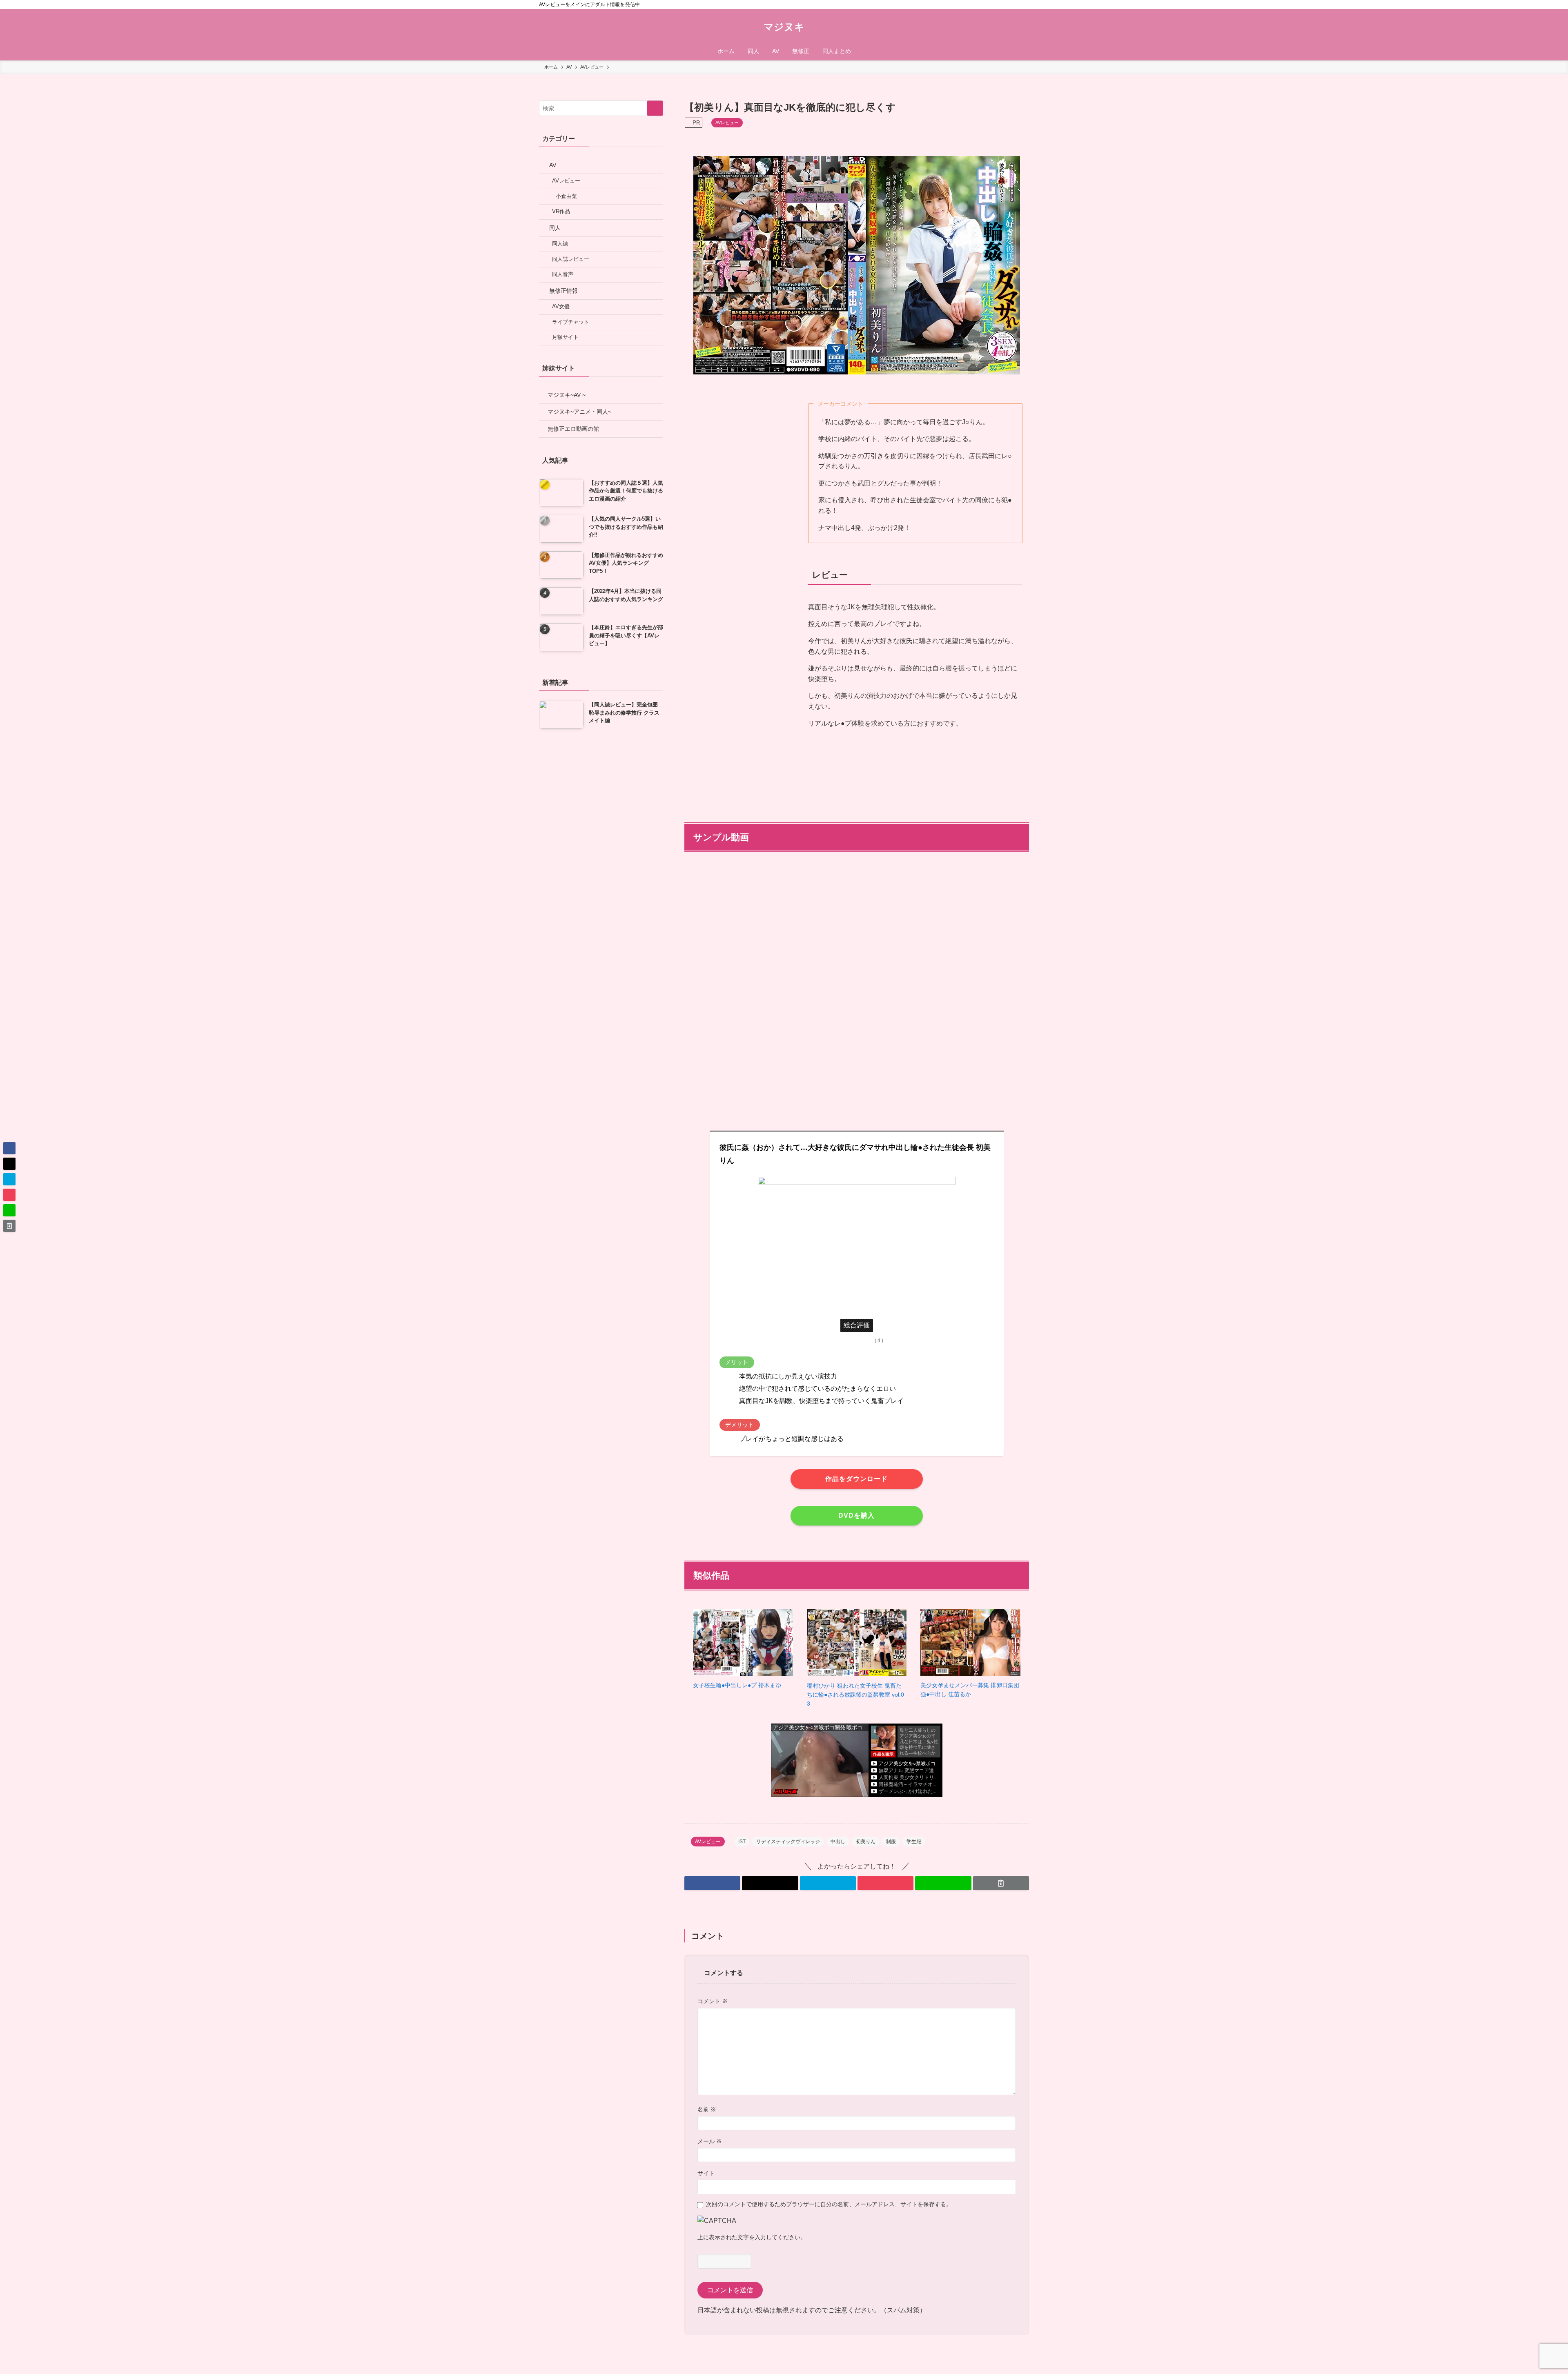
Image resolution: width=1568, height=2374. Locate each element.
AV (553, 165)
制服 (891, 1842)
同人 (555, 228)
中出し (838, 1842)
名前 (707, 2109)
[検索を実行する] (655, 108)
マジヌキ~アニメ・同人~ (579, 412)
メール (710, 2141)
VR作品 (561, 212)
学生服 (914, 1842)
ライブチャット (571, 322)
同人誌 (560, 244)
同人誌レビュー (571, 259)
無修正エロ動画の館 (573, 429)
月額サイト (565, 337)
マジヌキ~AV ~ (567, 395)
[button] (712, 1883)
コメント (713, 2001)
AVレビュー (727, 122)
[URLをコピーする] (1001, 1883)
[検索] (1024, 4)
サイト (706, 2173)
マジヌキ (784, 27)
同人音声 (563, 274)
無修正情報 (563, 291)
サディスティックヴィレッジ (788, 1842)
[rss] (1013, 4)
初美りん (866, 1842)
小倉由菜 (566, 196)
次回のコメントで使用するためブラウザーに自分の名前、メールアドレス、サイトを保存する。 (829, 2204)
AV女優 (561, 307)
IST (742, 1842)
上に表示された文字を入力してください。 (752, 2237)
